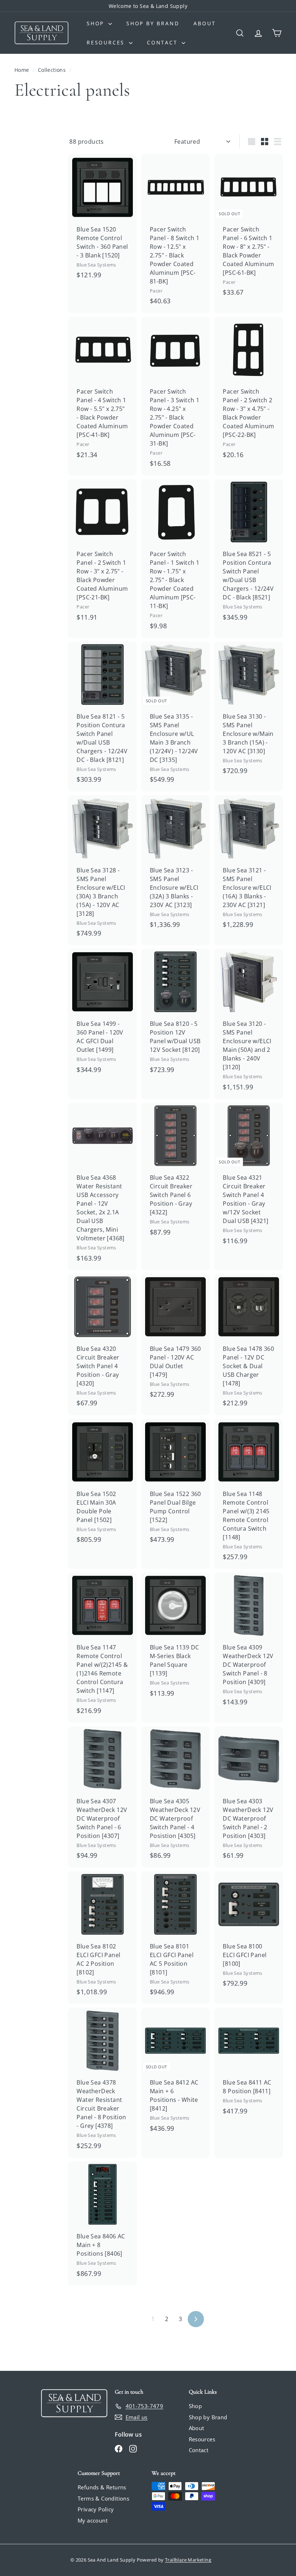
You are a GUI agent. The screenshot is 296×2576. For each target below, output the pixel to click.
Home (23, 70)
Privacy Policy (96, 2509)
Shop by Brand (153, 23)
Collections (53, 70)
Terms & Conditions (103, 2498)
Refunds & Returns (102, 2487)
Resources (107, 42)
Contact (163, 42)
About (204, 23)
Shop (97, 23)
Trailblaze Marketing (188, 2560)
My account (93, 2520)
